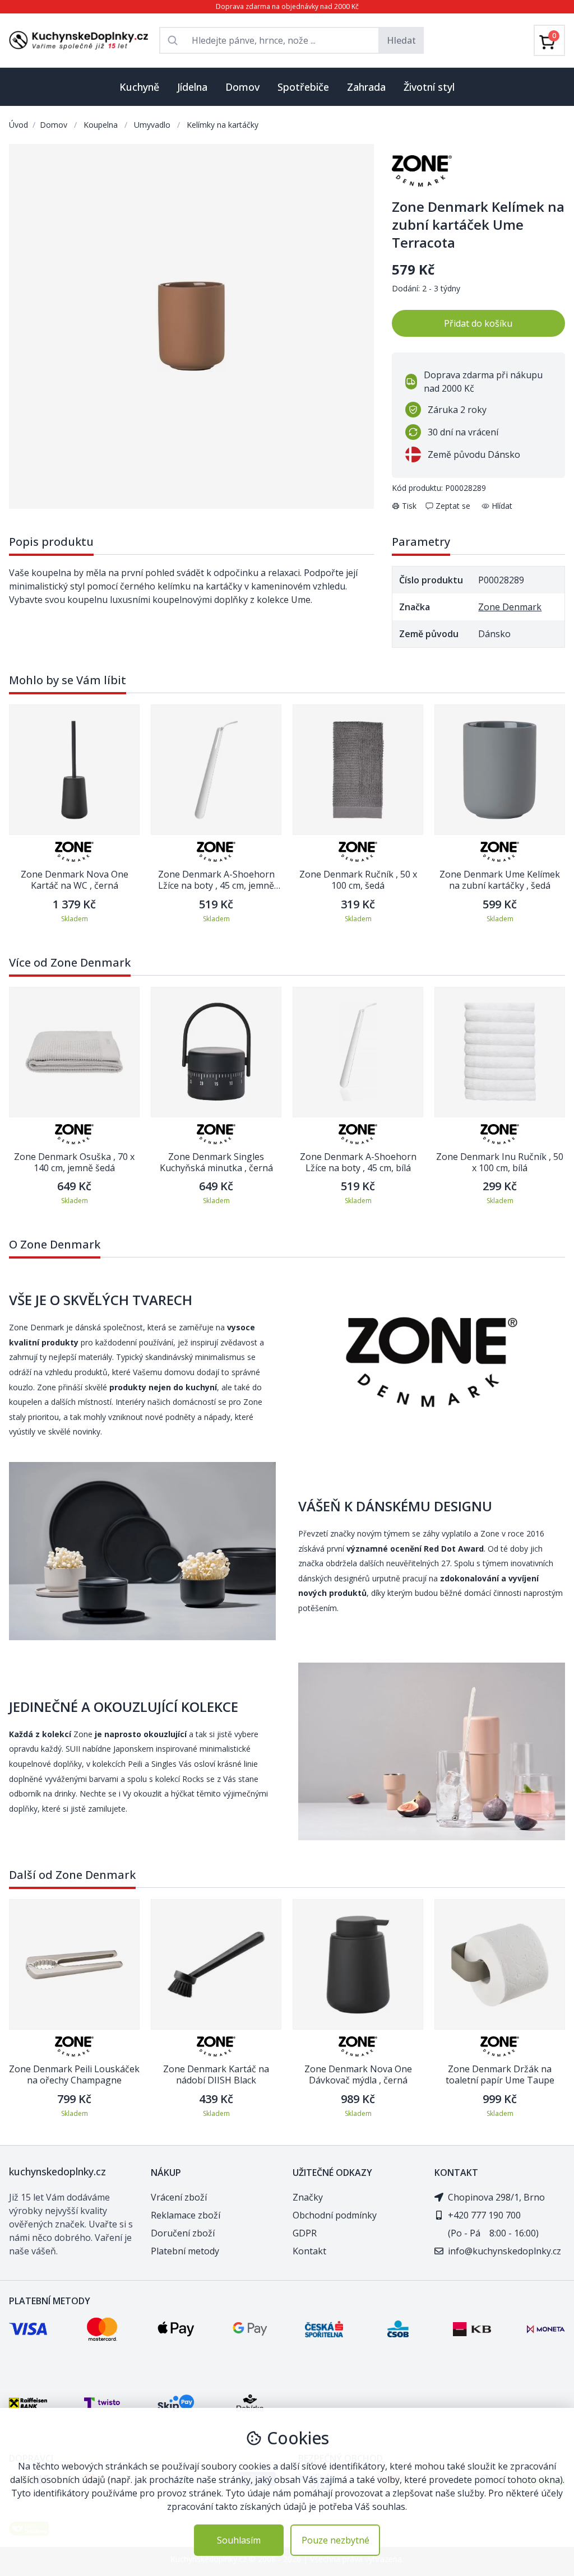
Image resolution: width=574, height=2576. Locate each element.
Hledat (401, 40)
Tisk (409, 506)
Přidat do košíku (478, 323)
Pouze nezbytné (335, 2540)
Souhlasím (239, 2540)
